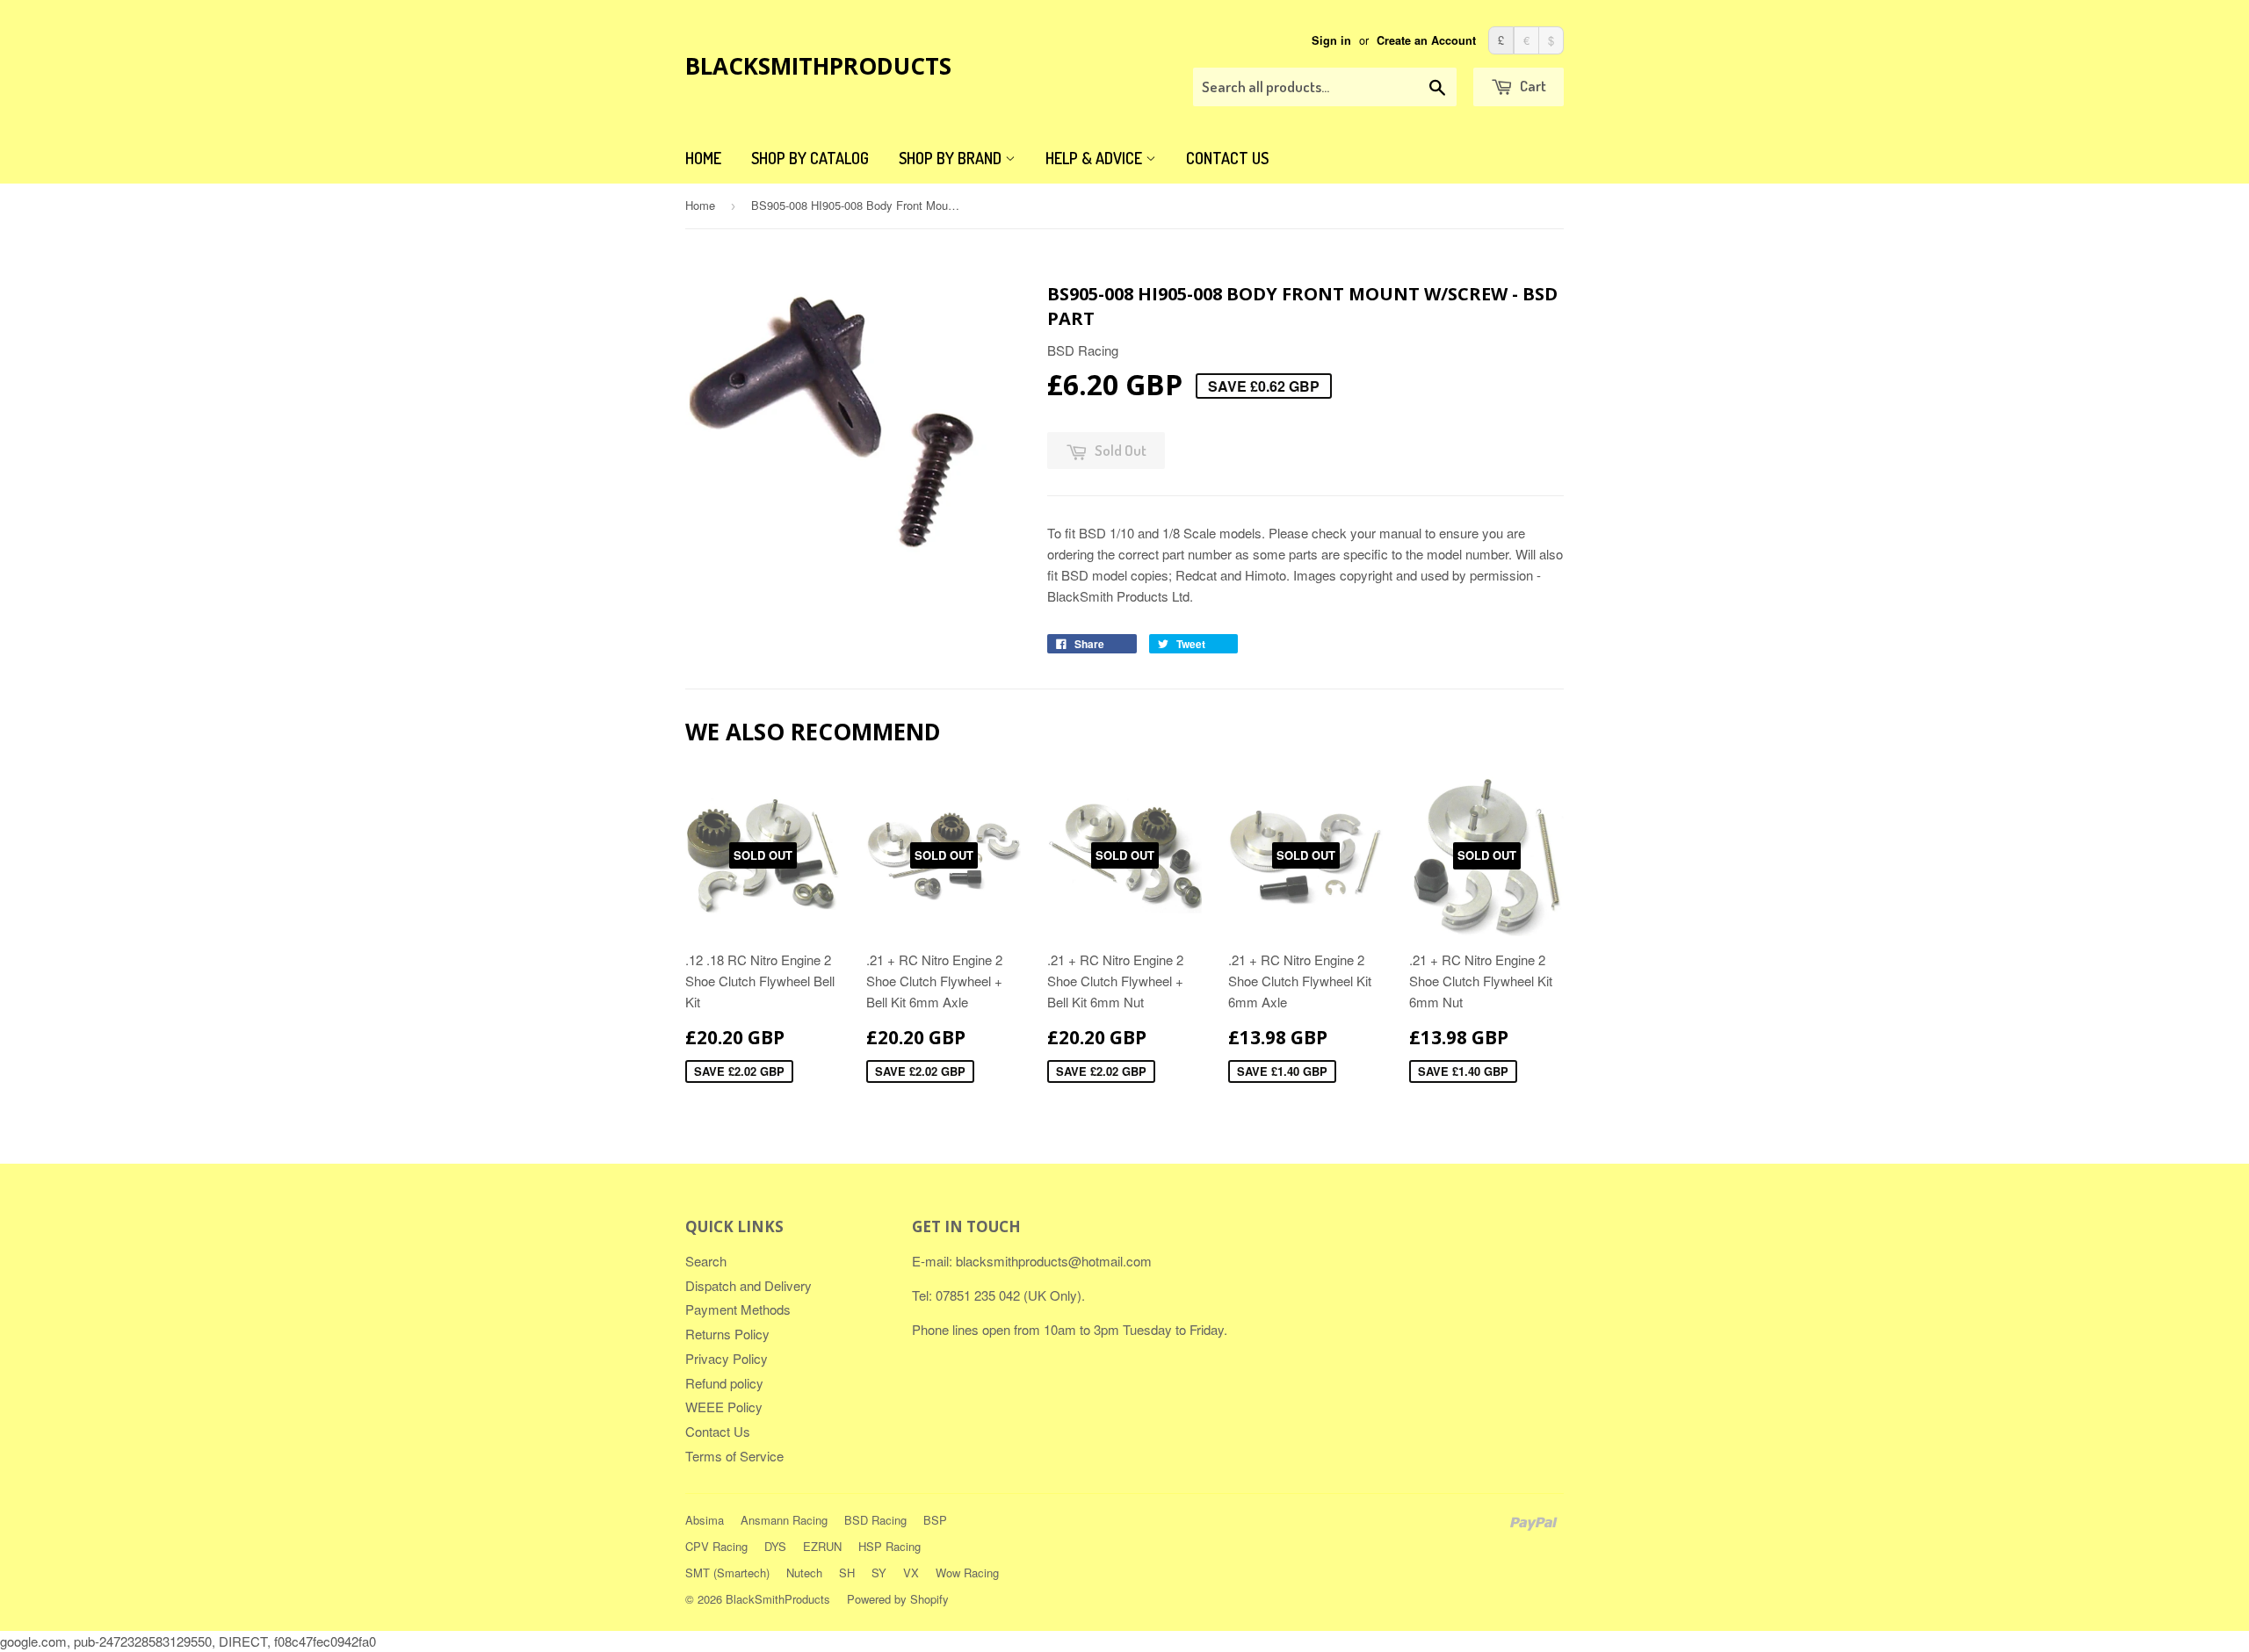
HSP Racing (889, 1546)
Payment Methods (738, 1309)
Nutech (804, 1573)
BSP (935, 1520)
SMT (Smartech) (727, 1573)
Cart (1532, 86)
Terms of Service (734, 1456)
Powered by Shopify (898, 1599)
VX (911, 1573)
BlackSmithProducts (818, 66)
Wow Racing (967, 1573)
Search (706, 1261)
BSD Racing (875, 1520)
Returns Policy (727, 1334)
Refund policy (724, 1383)
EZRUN (822, 1546)
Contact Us (1227, 158)
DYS (775, 1546)
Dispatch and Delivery (748, 1285)
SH (847, 1573)
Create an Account (1426, 40)
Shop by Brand (952, 158)
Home (703, 158)
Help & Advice (1096, 158)
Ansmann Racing (784, 1520)
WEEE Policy (724, 1407)
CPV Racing (716, 1546)
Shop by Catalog (810, 158)
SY (879, 1573)
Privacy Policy (727, 1358)
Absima (705, 1520)
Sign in (1331, 40)
